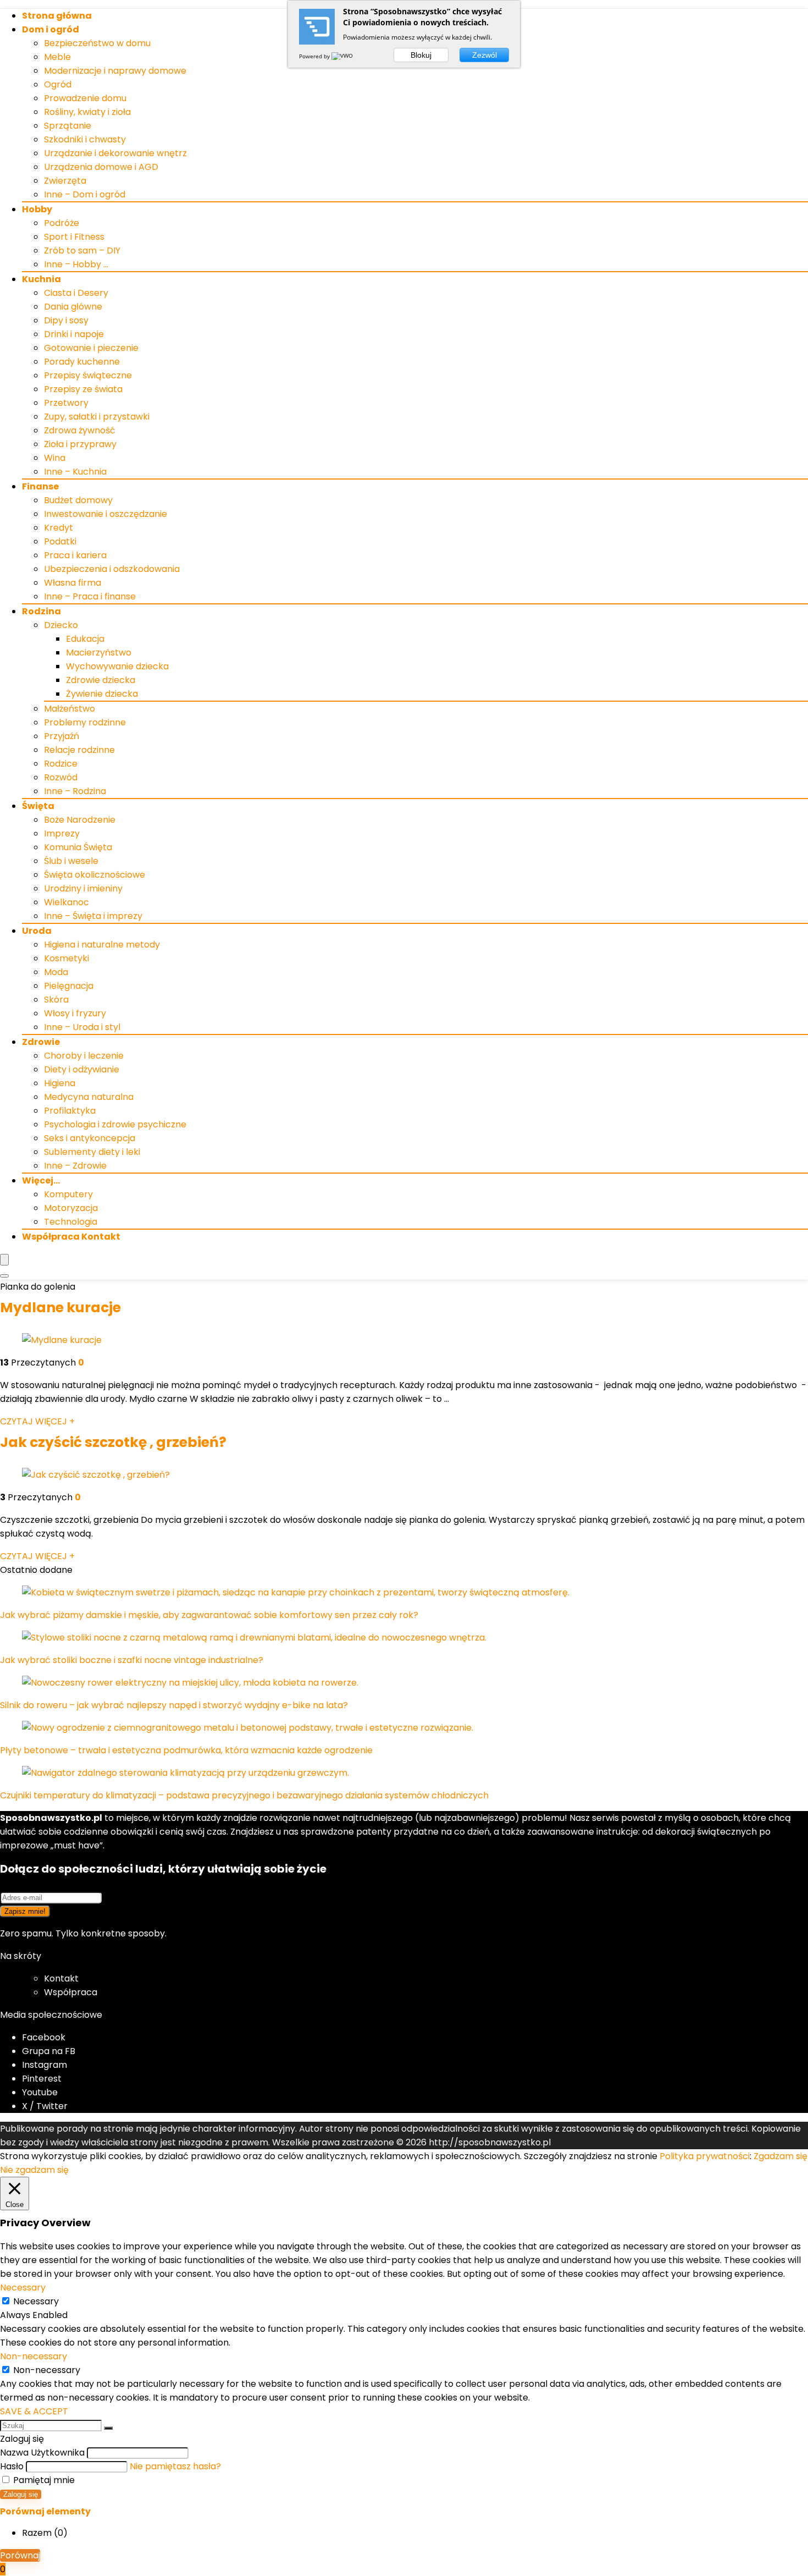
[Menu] (4, 1260)
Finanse (40, 486)
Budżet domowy (78, 500)
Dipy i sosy (66, 320)
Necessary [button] (23, 2288)
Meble (57, 57)
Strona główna (57, 16)
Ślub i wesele (71, 861)
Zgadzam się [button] (781, 2156)
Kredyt (59, 528)
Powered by (315, 56)
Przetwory (66, 403)
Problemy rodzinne (85, 722)
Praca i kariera (75, 555)
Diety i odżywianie (82, 1069)
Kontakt (61, 1978)
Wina (55, 458)
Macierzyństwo (99, 653)
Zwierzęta (65, 181)
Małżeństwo (70, 709)
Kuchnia (41, 279)
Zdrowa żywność (80, 430)
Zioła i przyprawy (80, 444)
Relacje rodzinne (79, 750)
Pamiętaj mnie (43, 2480)
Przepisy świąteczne (88, 375)
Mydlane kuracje (60, 1308)
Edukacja (85, 639)
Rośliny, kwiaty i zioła (87, 112)
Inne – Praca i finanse (90, 596)
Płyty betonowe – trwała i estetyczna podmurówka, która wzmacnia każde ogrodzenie (186, 1750)
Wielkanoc (67, 902)
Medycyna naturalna (89, 1097)
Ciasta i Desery (76, 293)
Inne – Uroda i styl (82, 1027)
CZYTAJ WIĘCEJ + (37, 1421)
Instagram (45, 2065)
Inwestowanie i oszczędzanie (106, 514)
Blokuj (421, 55)
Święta (38, 806)
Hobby (37, 209)
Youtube (40, 2092)
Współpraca (71, 1992)
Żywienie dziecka (102, 694)
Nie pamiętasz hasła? (175, 2466)
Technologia (71, 1222)
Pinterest (42, 2079)
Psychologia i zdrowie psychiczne (115, 1124)
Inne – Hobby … (76, 264)
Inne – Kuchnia (75, 472)
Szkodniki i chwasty (85, 139)
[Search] (4, 1276)
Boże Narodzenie (80, 820)
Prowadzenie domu (85, 98)
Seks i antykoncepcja (90, 1138)
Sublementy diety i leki (92, 1152)
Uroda (37, 931)
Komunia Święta (78, 847)
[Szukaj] (108, 2428)
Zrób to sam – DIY (82, 251)
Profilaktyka (70, 1111)
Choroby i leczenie (84, 1056)
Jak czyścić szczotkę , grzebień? (113, 1442)
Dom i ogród (51, 29)
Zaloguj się (21, 2494)
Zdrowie (41, 1042)
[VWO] (343, 56)
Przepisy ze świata (83, 389)
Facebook (44, 2037)
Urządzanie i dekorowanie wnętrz (115, 153)
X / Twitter (45, 2106)
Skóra (56, 1000)
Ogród (58, 84)
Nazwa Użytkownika (42, 2453)
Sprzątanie (68, 126)
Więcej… (41, 1180)
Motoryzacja (71, 1208)
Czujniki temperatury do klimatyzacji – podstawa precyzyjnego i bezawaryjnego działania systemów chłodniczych (244, 1795)
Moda (56, 972)
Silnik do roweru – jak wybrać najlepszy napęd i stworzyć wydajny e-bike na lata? (174, 1705)
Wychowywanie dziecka (117, 666)
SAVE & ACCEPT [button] (34, 2411)
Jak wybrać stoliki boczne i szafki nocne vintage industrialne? (132, 1660)
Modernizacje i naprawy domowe (115, 71)
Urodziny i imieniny (83, 888)
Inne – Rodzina (75, 791)
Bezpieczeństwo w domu (97, 43)
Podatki (60, 541)
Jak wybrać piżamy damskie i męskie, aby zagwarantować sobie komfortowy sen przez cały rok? (209, 1615)
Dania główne (73, 307)
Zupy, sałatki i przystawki (97, 417)
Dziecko (61, 625)
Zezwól (485, 55)
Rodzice (61, 764)
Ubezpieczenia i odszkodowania (112, 569)
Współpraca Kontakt (71, 1237)
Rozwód (61, 777)
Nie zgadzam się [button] (34, 2170)
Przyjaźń (62, 736)
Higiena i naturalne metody (102, 945)
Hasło (12, 2466)
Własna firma (73, 583)
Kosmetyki (67, 958)
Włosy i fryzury (75, 1013)
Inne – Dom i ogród (85, 194)
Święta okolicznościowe (95, 875)
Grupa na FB (50, 2051)
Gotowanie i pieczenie (91, 348)
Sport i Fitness (74, 237)
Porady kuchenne (82, 362)
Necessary (36, 2301)
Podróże (62, 223)
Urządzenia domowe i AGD (101, 167)
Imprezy (62, 833)
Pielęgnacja (69, 986)
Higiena (60, 1083)
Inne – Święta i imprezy (93, 916)
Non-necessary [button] (34, 2356)
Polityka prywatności (705, 2156)
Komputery (68, 1194)
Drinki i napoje (74, 334)
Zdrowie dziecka (101, 680)
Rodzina (41, 611)
